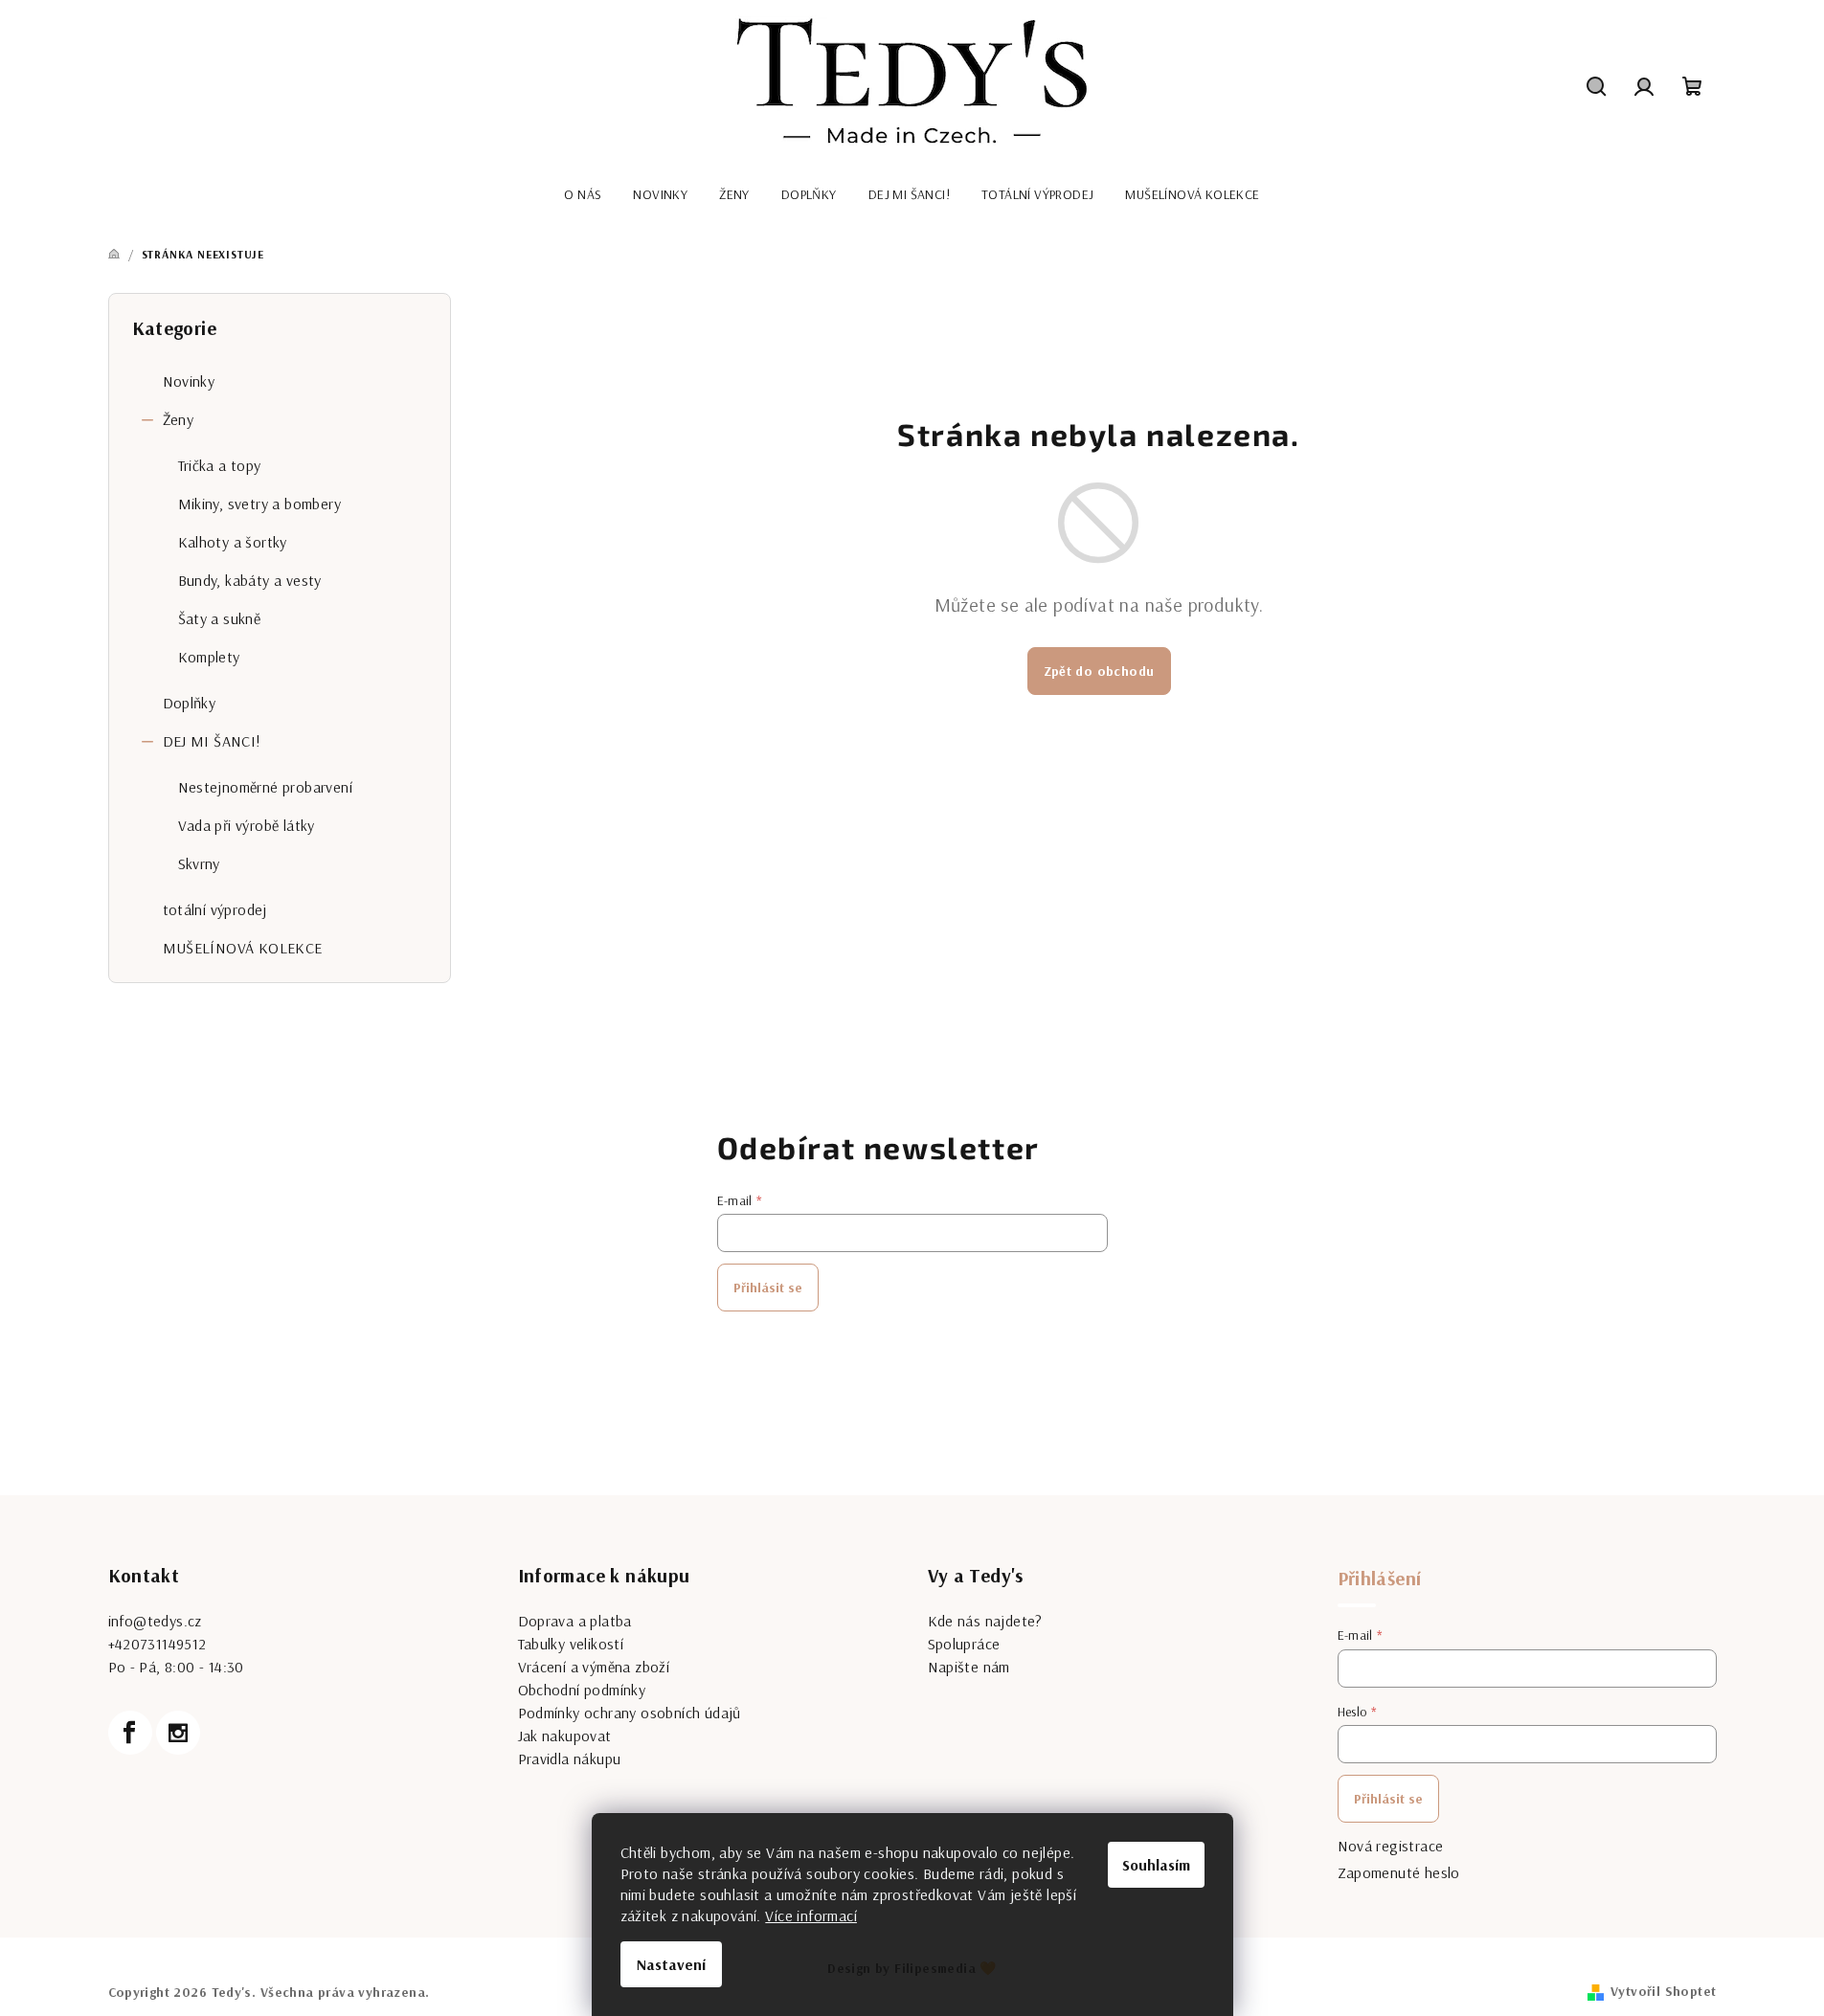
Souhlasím (1156, 1865)
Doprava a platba (575, 1621)
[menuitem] (583, 194)
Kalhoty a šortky (233, 542)
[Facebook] (130, 1733)
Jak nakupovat (565, 1736)
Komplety (209, 657)
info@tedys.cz (155, 1621)
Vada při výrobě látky (247, 825)
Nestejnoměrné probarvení (266, 787)
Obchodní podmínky (582, 1690)
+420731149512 (158, 1644)
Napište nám (969, 1667)
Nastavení (671, 1964)
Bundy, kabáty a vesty (250, 580)
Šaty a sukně (220, 618)
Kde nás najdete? (985, 1621)
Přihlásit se (768, 1288)
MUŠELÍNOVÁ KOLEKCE (243, 948)
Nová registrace (1391, 1846)
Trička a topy (220, 465)
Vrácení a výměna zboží (594, 1667)
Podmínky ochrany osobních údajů (630, 1713)
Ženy (179, 419)
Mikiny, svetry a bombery (260, 504)
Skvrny (199, 863)
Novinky (189, 381)
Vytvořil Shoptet (1663, 1991)
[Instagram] (178, 1733)
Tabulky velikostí (571, 1644)
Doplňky (190, 703)
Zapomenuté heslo (1399, 1872)
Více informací (811, 1915)
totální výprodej (215, 909)
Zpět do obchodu (1099, 671)
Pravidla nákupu (570, 1758)
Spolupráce (964, 1644)
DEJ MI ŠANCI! (212, 741)
